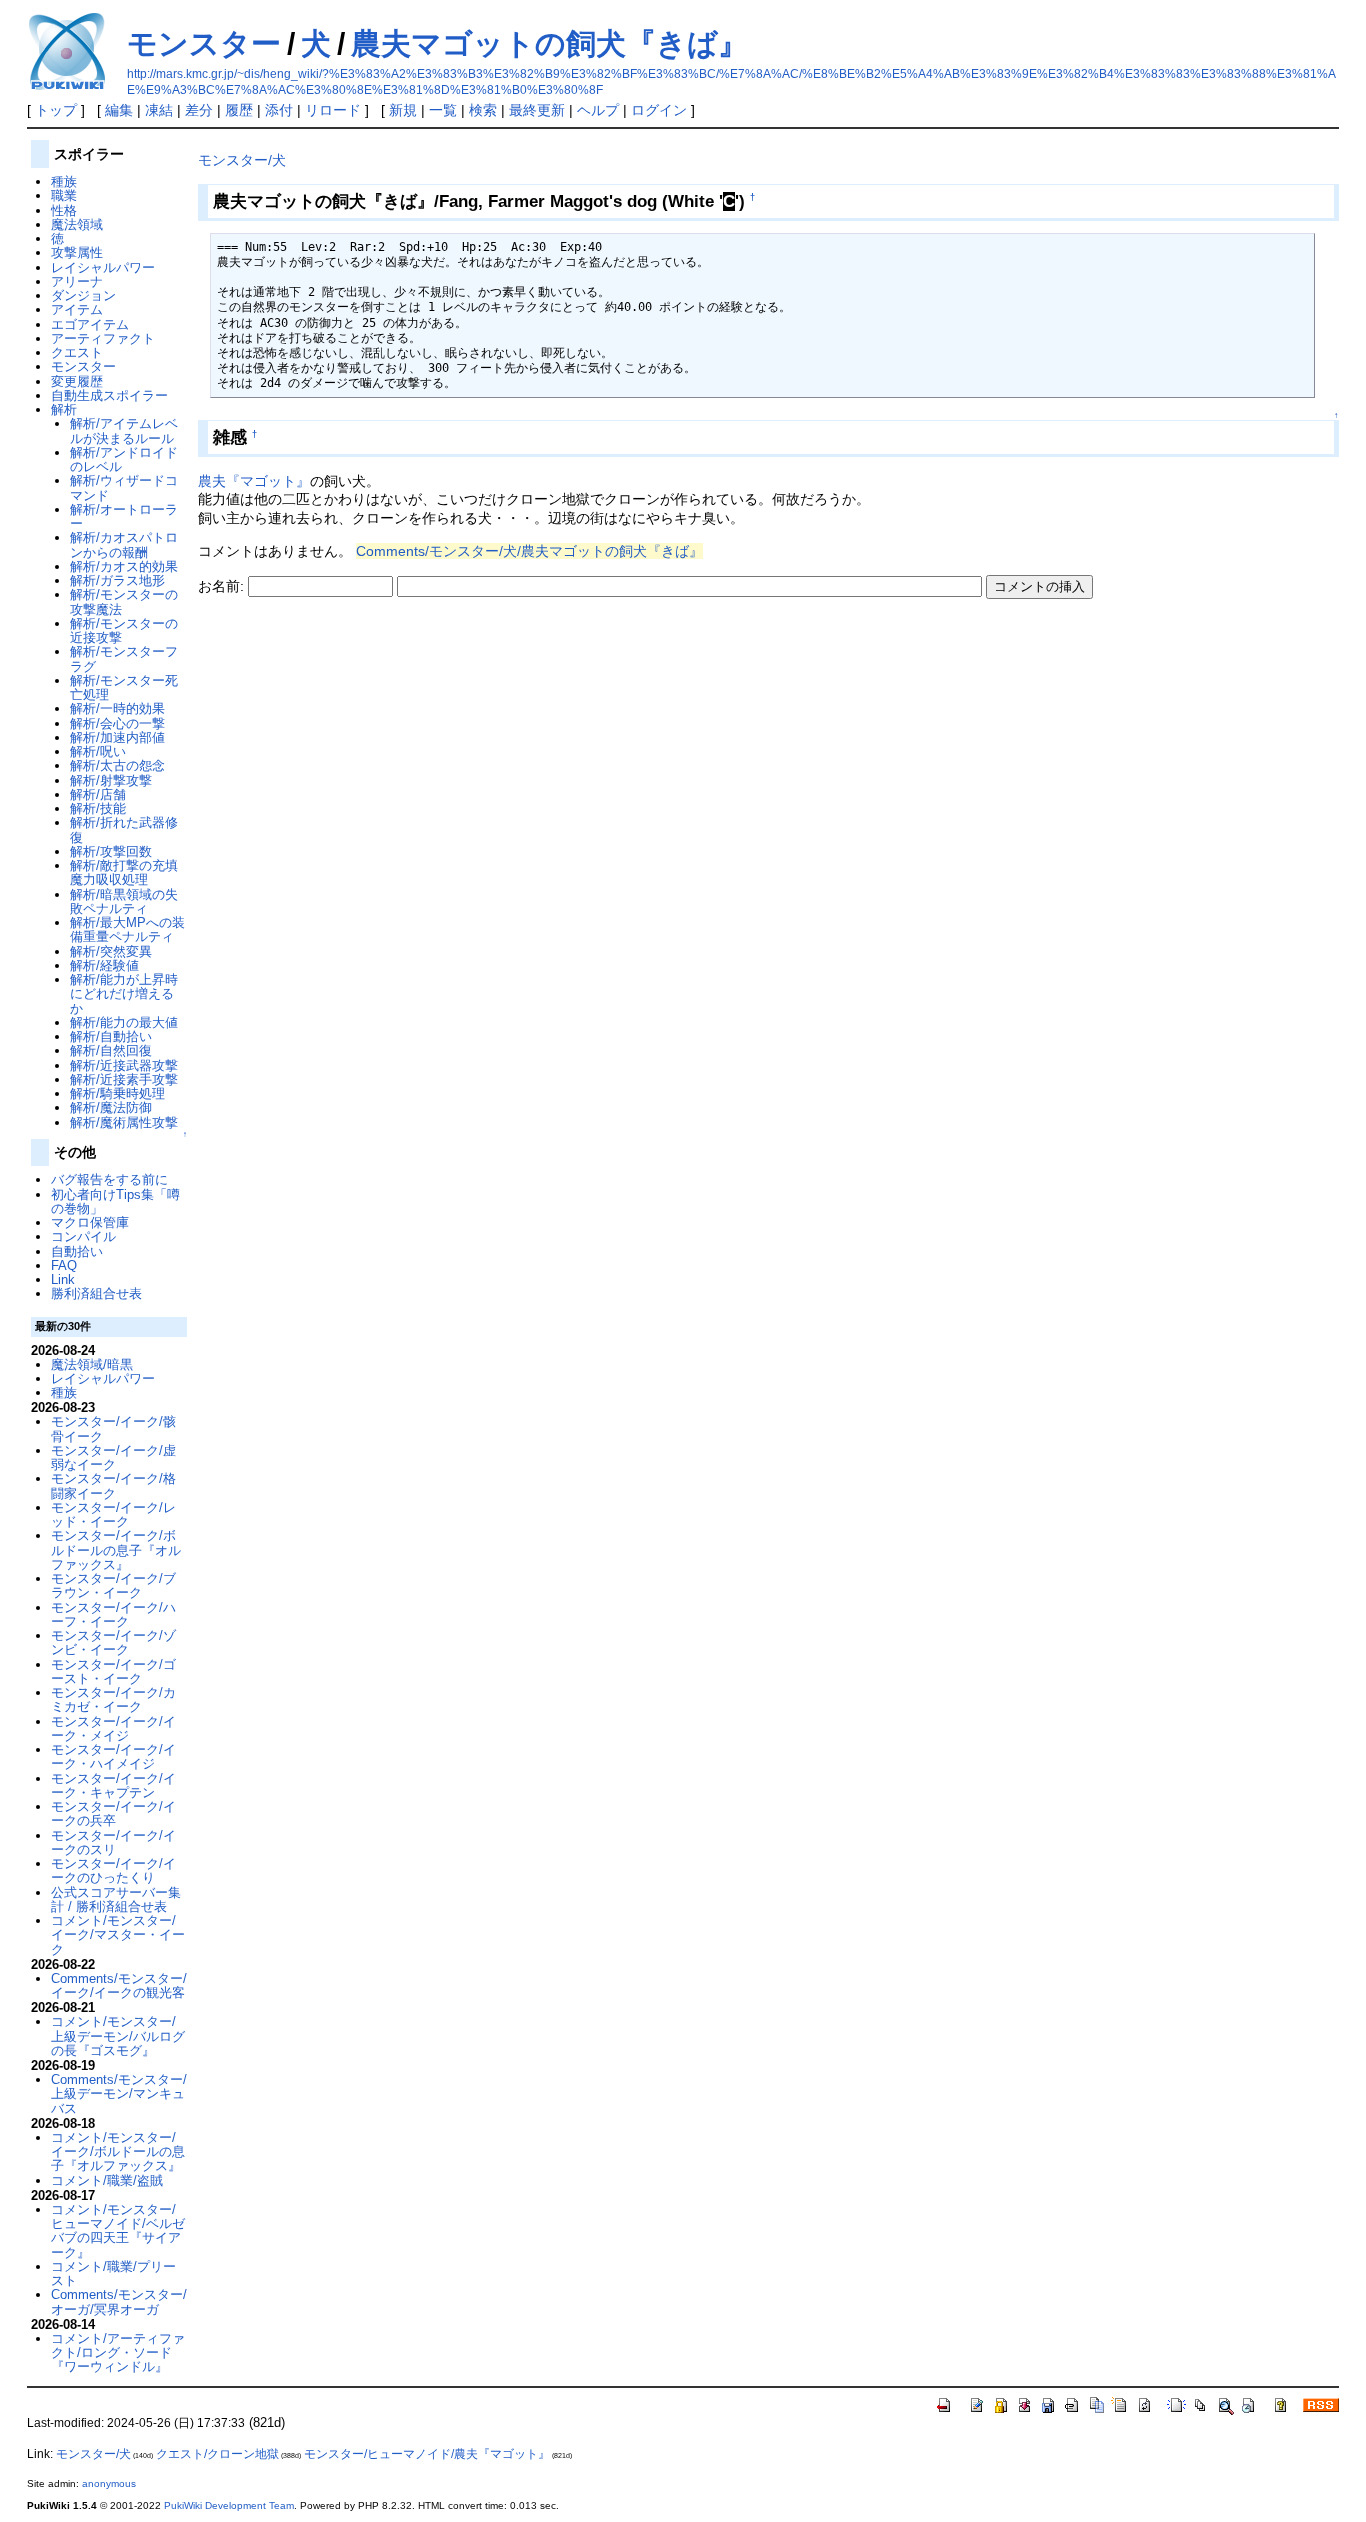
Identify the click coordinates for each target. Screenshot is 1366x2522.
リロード (333, 110)
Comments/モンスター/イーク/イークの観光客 (119, 1985)
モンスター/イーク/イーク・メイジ (113, 1728)
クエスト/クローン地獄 (217, 2454)
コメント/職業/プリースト (113, 2273)
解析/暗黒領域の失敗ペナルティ (124, 901)
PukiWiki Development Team (229, 2505)
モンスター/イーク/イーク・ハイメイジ (113, 1756)
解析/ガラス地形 (117, 580)
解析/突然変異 (111, 951)
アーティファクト (103, 338)
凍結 (159, 110)
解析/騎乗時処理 (117, 1093)
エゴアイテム (90, 324)
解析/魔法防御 (111, 1107)
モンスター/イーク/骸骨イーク (113, 1428)
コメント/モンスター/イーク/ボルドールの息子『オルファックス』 (118, 2152)
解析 (64, 409)
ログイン (659, 110)
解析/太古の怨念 (117, 765)
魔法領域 (77, 224)
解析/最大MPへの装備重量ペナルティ (127, 929)
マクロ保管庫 (90, 1222)
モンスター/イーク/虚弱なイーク (113, 1457)
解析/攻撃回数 (111, 851)
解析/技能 (98, 808)
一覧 (443, 110)
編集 (119, 110)
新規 (403, 110)
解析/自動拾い (111, 1036)
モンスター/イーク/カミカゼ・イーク (113, 1699)
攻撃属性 (77, 252)
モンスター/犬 (242, 160)
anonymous (109, 2483)
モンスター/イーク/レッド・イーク (113, 1514)
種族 (64, 181)
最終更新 (537, 110)
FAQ (64, 1265)
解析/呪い (98, 751)
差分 (199, 110)
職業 (64, 195)
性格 (64, 210)
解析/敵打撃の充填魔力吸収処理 (124, 872)
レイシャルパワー (103, 267)
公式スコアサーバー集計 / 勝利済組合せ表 (116, 1899)
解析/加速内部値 (117, 737)
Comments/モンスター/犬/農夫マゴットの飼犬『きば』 (529, 551)
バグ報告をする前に (109, 1179)
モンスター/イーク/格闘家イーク (113, 1485)
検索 (483, 110)
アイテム (77, 309)
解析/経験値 (104, 965)
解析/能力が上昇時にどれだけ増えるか (124, 994)
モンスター (204, 43)
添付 (279, 110)
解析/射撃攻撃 (111, 780)
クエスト (77, 352)
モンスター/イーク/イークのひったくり (113, 1870)
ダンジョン (83, 295)
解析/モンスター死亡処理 (124, 687)
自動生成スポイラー (109, 395)
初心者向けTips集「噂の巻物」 (115, 1201)
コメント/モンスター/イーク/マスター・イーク (118, 1935)
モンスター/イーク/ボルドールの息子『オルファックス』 (116, 1550)
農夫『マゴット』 (254, 481)
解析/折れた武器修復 (124, 829)
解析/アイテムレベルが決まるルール (124, 430)
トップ (56, 110)
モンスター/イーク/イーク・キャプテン (113, 1785)
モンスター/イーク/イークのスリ (113, 1842)
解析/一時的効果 (117, 708)
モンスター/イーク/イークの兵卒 (113, 1813)
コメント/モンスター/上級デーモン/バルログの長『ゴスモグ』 (118, 2036)
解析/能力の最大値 (124, 1022)
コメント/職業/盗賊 (107, 2180)
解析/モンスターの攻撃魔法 (124, 601)
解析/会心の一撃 (117, 723)
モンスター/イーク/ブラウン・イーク (113, 1585)
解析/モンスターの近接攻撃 (124, 630)
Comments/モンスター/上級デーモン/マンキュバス (119, 2094)
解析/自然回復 (111, 1050)
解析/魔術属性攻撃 (124, 1122)
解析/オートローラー (124, 516)
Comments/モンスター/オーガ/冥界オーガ (119, 2301)
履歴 (239, 110)
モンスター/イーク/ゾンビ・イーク (113, 1642)
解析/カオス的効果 (124, 566)
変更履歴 (77, 381)
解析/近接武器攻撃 (124, 1065)
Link (63, 1279)
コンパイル (83, 1236)
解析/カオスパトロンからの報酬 (124, 544)
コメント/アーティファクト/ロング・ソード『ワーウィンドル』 (118, 2353)
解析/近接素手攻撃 (124, 1079)
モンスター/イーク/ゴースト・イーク (113, 1671)
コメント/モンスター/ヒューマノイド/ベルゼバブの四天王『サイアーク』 (118, 2231)
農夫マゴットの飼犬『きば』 (549, 43)
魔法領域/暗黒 (92, 1364)
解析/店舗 (98, 794)
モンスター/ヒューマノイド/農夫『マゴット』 (427, 2454)
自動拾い (77, 1251)
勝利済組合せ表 (96, 1293)
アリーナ (77, 281)
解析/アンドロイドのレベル (124, 459)
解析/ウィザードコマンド (124, 487)
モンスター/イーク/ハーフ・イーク (113, 1614)
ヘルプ (598, 110)
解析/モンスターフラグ (124, 658)
